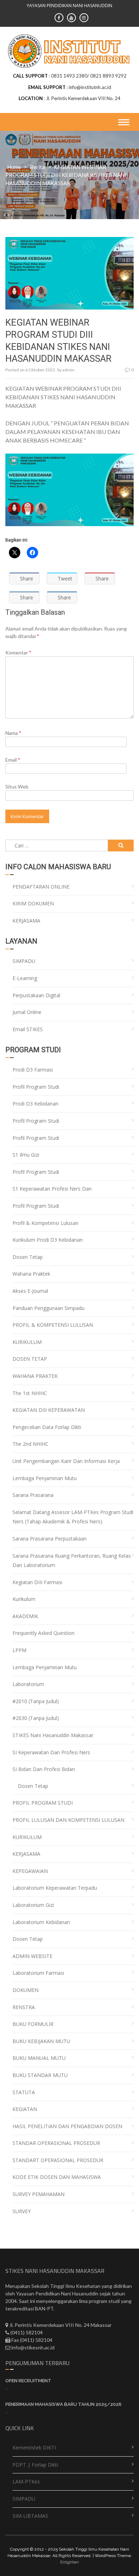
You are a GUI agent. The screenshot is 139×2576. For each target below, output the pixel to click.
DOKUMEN (25, 1990)
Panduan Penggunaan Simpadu (48, 1308)
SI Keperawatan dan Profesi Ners (51, 1752)
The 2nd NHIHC (30, 1444)
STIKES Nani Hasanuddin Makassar (53, 1735)
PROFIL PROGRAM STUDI (43, 1803)
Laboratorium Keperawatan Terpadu (55, 1888)
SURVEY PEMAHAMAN (38, 2194)
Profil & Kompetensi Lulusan (45, 1223)
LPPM (19, 1650)
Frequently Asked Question (43, 1633)
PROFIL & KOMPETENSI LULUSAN (53, 1325)
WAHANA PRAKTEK (35, 1376)
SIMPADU (24, 961)
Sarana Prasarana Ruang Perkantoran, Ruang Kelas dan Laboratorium (72, 1561)
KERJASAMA (26, 921)
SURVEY (22, 2211)
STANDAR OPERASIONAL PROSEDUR (56, 2143)
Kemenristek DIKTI (34, 2448)
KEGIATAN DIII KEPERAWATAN (49, 1410)
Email (13, 760)
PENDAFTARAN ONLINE (41, 887)
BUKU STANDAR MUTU (40, 2075)
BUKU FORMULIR (33, 2024)
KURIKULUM (27, 1342)
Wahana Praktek (31, 1274)
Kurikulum (24, 1599)
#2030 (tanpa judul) (36, 1718)
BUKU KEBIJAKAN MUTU (41, 2041)
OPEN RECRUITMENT (28, 2381)
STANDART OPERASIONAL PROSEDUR (58, 2160)
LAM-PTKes (26, 2481)
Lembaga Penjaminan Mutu (45, 1478)
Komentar (18, 652)
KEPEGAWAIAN (30, 1871)
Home (14, 167)
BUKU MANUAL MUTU (39, 2058)
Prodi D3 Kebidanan (35, 1104)
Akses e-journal (30, 1291)
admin (68, 370)
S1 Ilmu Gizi (26, 1155)
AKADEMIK (25, 1616)
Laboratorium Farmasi (38, 1973)
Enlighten (69, 2562)
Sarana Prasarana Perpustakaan (50, 1539)
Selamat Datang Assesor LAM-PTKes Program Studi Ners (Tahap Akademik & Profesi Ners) (73, 1517)
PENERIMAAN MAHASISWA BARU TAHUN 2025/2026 (63, 2404)
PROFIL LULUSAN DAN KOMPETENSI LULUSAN (68, 1820)
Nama (13, 733)
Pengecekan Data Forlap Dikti (47, 1427)
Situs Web (17, 787)
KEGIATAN (25, 2109)
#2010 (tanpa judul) (36, 1701)
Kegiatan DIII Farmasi (37, 1582)
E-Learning (25, 978)
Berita (37, 167)
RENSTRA (24, 2007)
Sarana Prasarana (33, 1495)
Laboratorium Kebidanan (41, 1922)
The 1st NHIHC (30, 1393)
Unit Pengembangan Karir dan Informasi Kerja (66, 1461)
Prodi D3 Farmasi (33, 1070)
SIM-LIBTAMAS (30, 2516)
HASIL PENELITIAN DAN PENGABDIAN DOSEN (67, 2126)
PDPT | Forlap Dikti (35, 2465)
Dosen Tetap (28, 1257)
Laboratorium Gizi (33, 1905)
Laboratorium (28, 1684)
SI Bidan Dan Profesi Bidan (44, 1769)
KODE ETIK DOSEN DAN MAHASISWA (57, 2177)
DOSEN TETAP (30, 1359)
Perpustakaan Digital (36, 995)
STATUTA (24, 2092)
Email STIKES (28, 1029)
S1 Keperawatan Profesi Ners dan (52, 1189)
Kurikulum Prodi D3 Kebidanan (48, 1240)
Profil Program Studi (36, 1087)
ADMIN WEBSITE (32, 1956)
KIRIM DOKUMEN (33, 903)
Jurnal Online (27, 1012)
